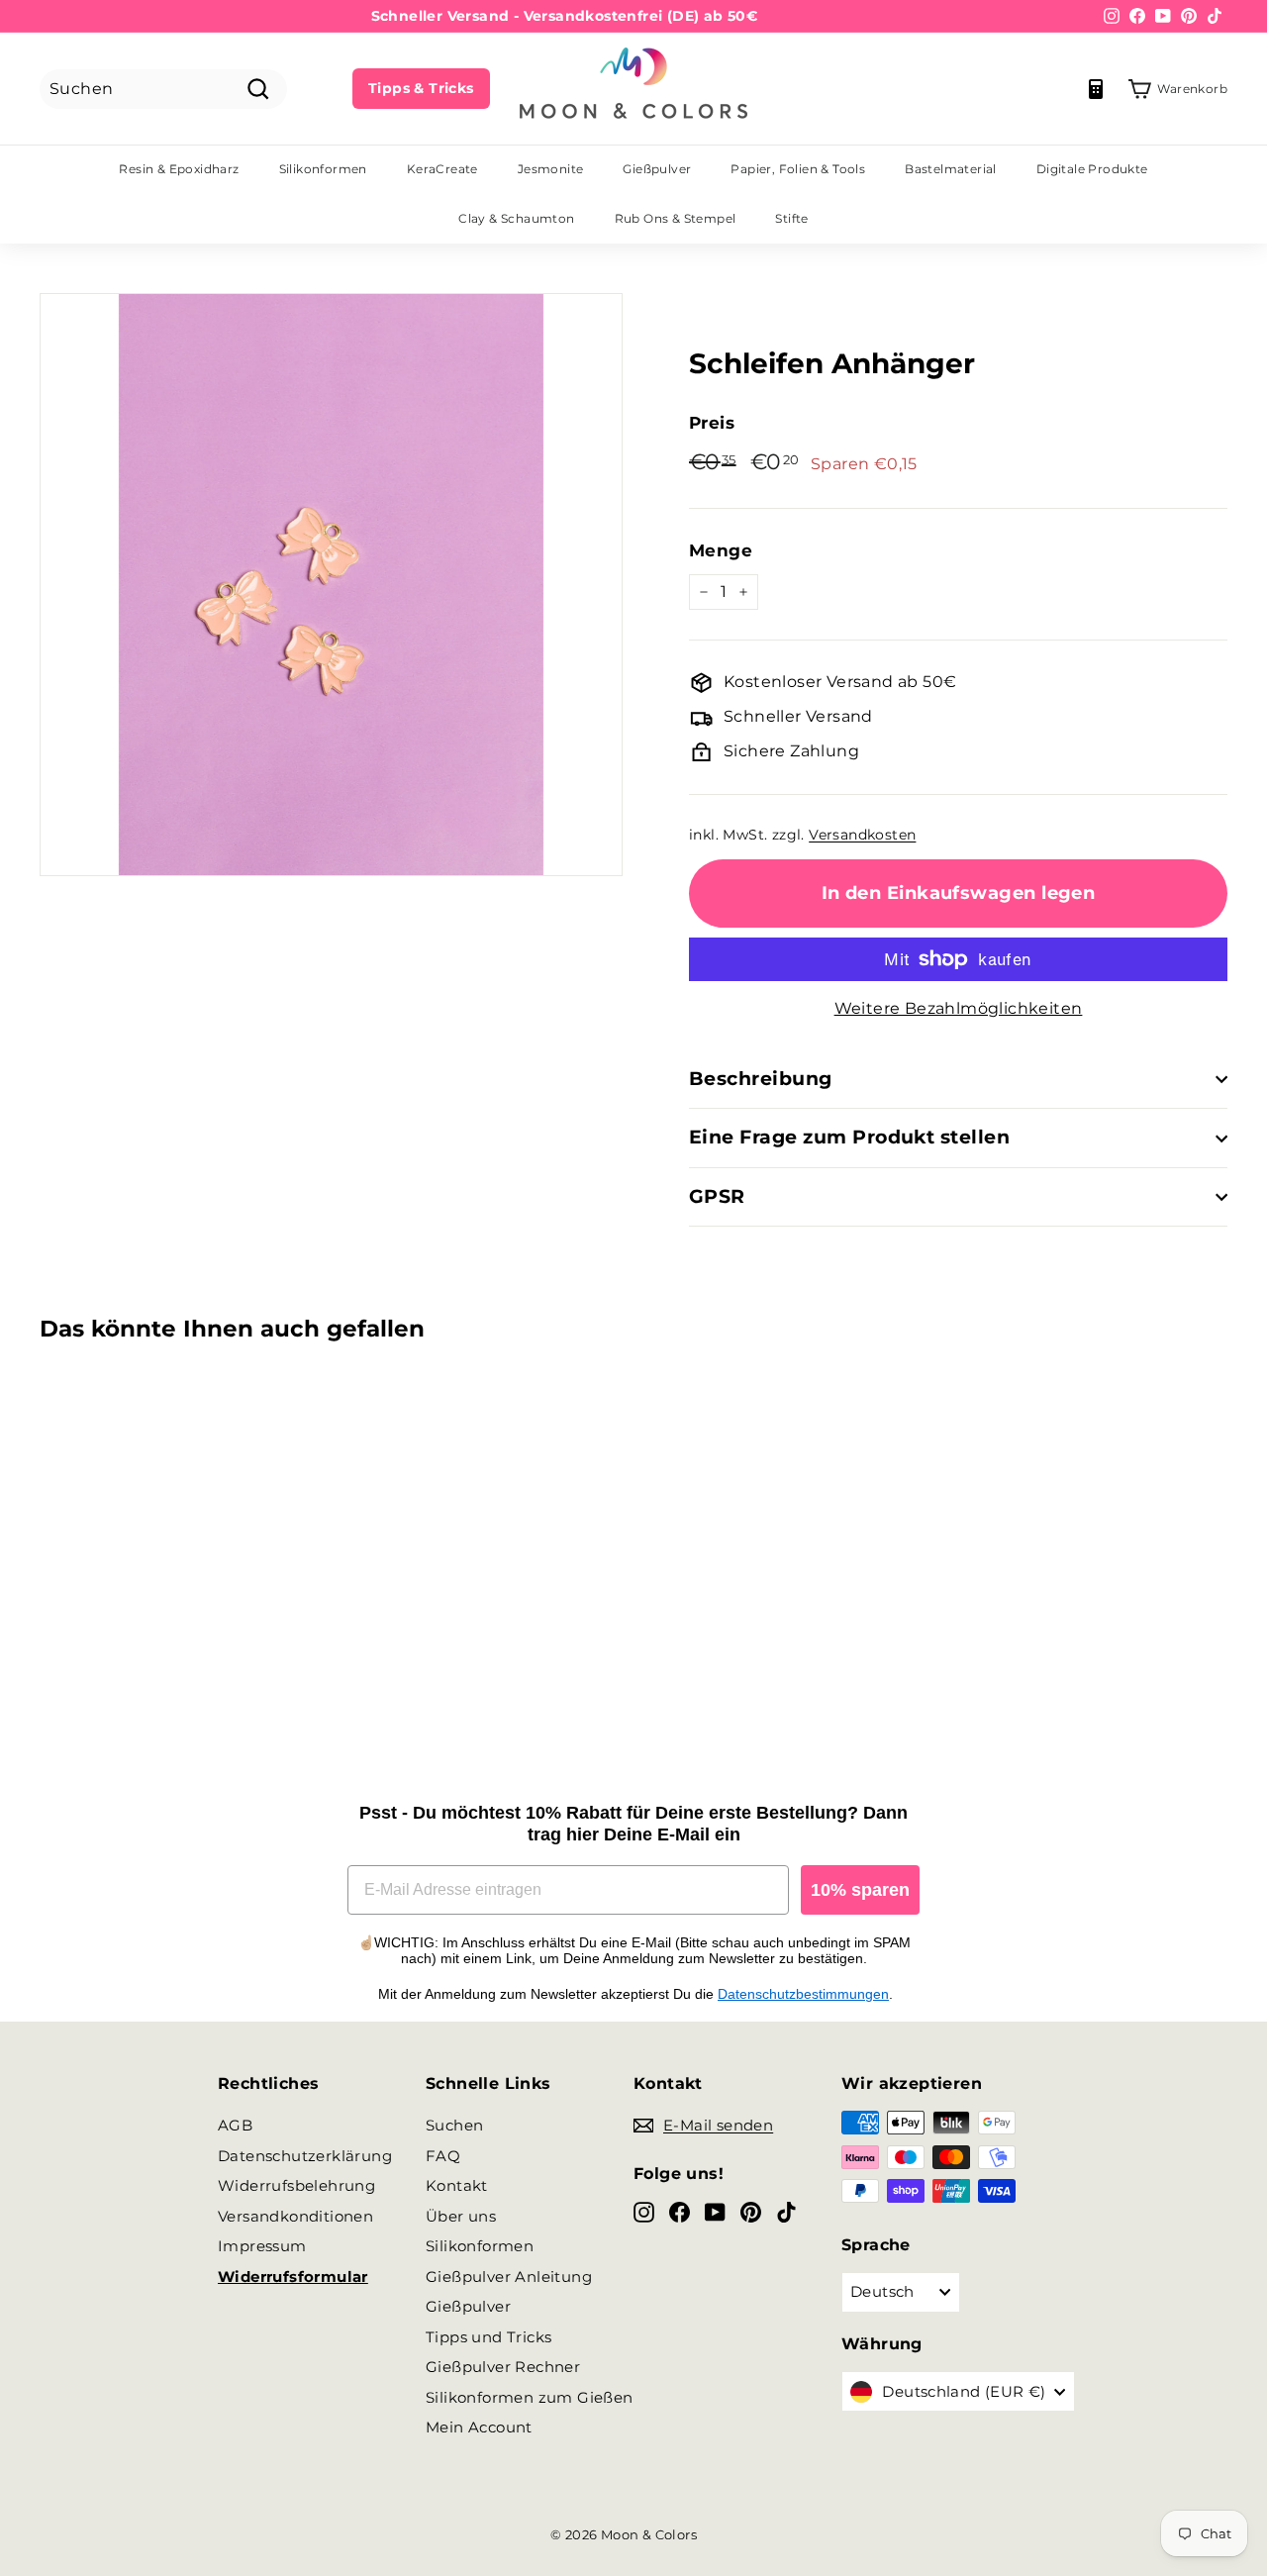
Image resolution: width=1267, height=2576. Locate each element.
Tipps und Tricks (488, 2337)
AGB (235, 2125)
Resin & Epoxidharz (179, 169)
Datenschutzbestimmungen (803, 1994)
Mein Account (479, 2427)
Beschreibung (761, 1079)
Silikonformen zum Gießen (530, 2397)
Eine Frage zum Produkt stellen (849, 1137)
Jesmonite (551, 169)
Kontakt (457, 2185)
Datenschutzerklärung (305, 2156)
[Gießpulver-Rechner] (1096, 89)
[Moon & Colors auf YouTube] (715, 2212)
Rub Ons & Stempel (676, 218)
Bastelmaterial (951, 169)
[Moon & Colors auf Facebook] (680, 2212)
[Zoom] (331, 585)
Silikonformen (323, 169)
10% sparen (860, 1890)
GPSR (717, 1196)
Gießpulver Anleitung (509, 2277)
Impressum (262, 2246)
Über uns (461, 2216)
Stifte (791, 218)
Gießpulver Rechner (503, 2367)
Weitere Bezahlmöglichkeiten (959, 1008)
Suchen (454, 2125)
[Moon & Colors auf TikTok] (786, 2212)
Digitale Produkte (1092, 169)
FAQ (443, 2156)
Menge (721, 550)
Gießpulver (657, 169)
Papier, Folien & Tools (798, 169)
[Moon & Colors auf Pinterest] (751, 2212)
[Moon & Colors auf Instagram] (644, 2212)
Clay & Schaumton (516, 218)
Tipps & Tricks (421, 88)
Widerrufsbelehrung (296, 2185)
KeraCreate (442, 169)
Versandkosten (862, 835)
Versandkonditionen (295, 2216)
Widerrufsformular (293, 2277)
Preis (712, 423)
